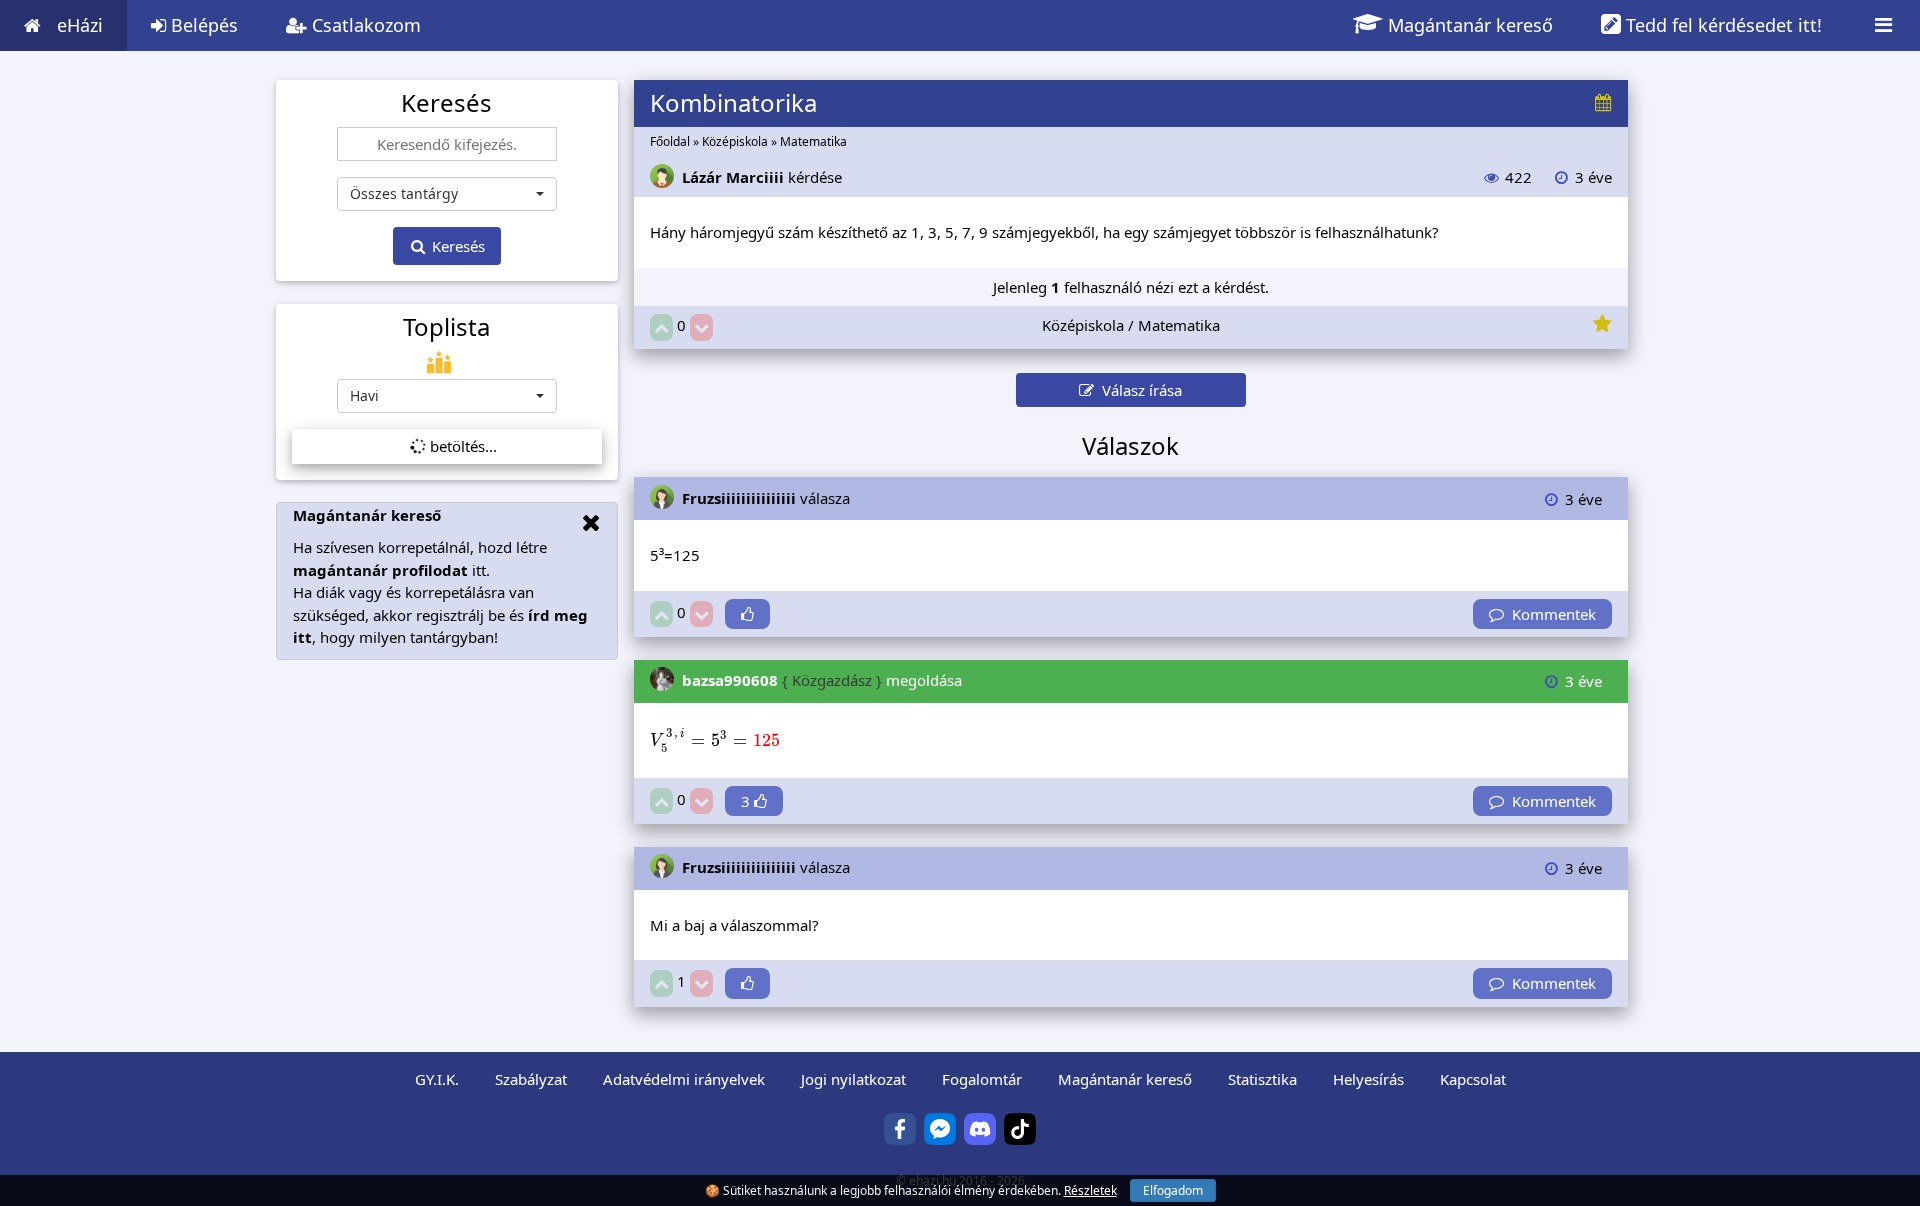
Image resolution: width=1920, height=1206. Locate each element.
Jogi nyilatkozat (853, 1079)
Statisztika (1262, 1079)
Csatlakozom (364, 25)
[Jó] (661, 327)
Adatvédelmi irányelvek (684, 1079)
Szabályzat (531, 1079)
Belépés (202, 25)
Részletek (1090, 1190)
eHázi (80, 25)
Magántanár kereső (1468, 25)
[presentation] (715, 740)
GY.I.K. (437, 1079)
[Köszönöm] (747, 614)
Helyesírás (1368, 1079)
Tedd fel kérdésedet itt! (1721, 25)
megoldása (822, 680)
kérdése (762, 177)
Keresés (456, 246)
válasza (766, 498)
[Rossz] (701, 327)
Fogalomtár (982, 1079)
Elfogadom (1173, 1190)
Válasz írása (1138, 390)
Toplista (446, 327)
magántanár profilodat (380, 570)
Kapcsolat (1473, 1079)
